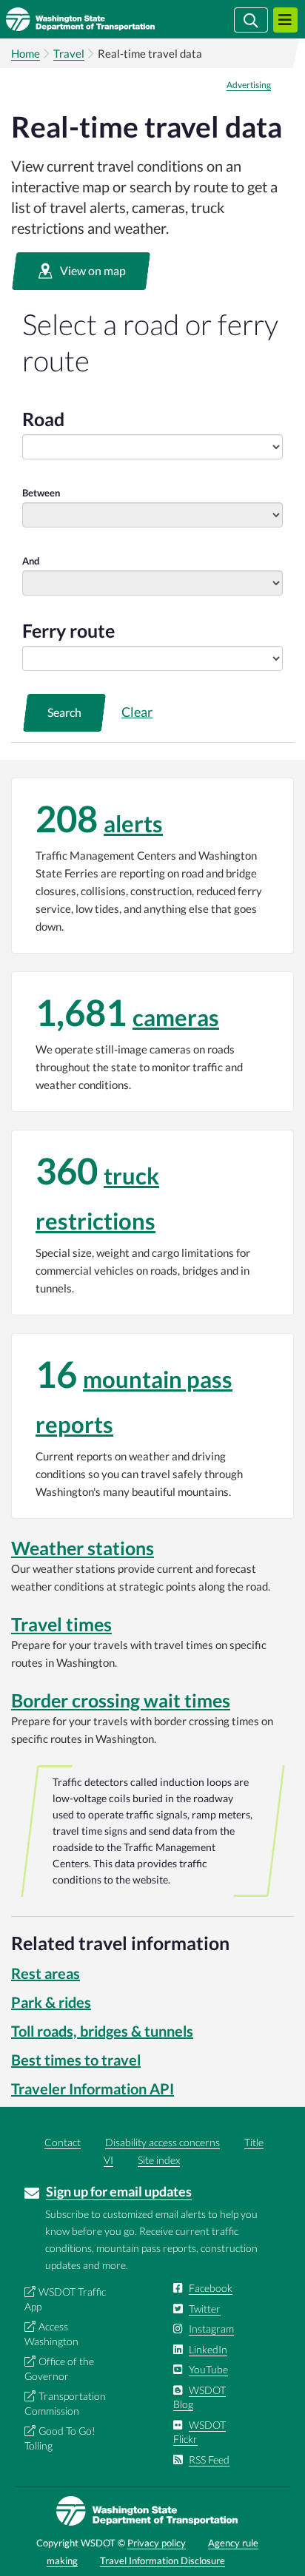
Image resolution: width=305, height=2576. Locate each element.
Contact (63, 2142)
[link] (152, 866)
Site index (159, 2160)
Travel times (61, 1624)
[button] (81, 271)
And (31, 561)
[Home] (102, 19)
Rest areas (46, 1973)
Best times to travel (76, 2060)
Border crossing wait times (121, 1700)
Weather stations (83, 1548)
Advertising (249, 85)
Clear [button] (137, 712)
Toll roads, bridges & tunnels (102, 2031)
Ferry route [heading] (68, 630)
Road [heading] (43, 419)
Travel (69, 53)
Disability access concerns (162, 2142)
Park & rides (51, 2002)
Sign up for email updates (119, 2191)
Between (41, 493)
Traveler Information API (93, 2088)
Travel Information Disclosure (162, 2560)
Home (26, 53)
